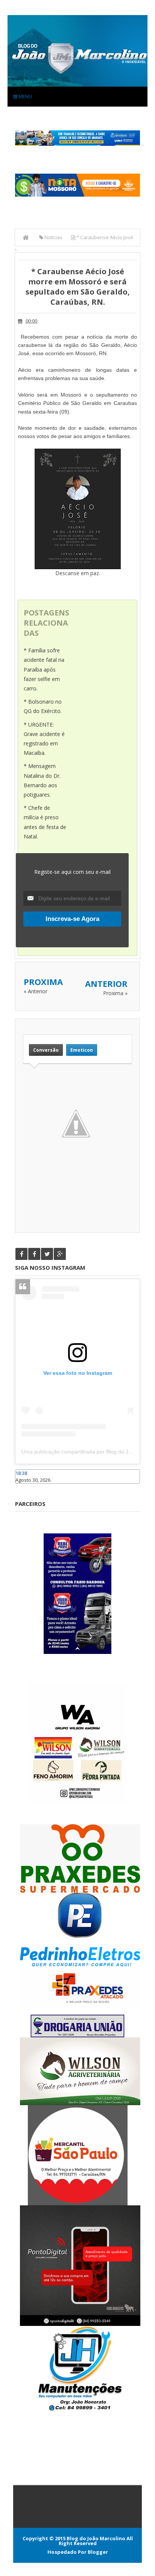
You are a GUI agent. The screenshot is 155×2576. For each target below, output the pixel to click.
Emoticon (82, 1050)
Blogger (98, 2552)
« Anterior (36, 991)
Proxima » (115, 993)
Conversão (46, 1050)
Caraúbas (26, 1487)
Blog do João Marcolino (96, 2538)
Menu (25, 96)
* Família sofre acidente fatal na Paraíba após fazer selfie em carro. (44, 669)
